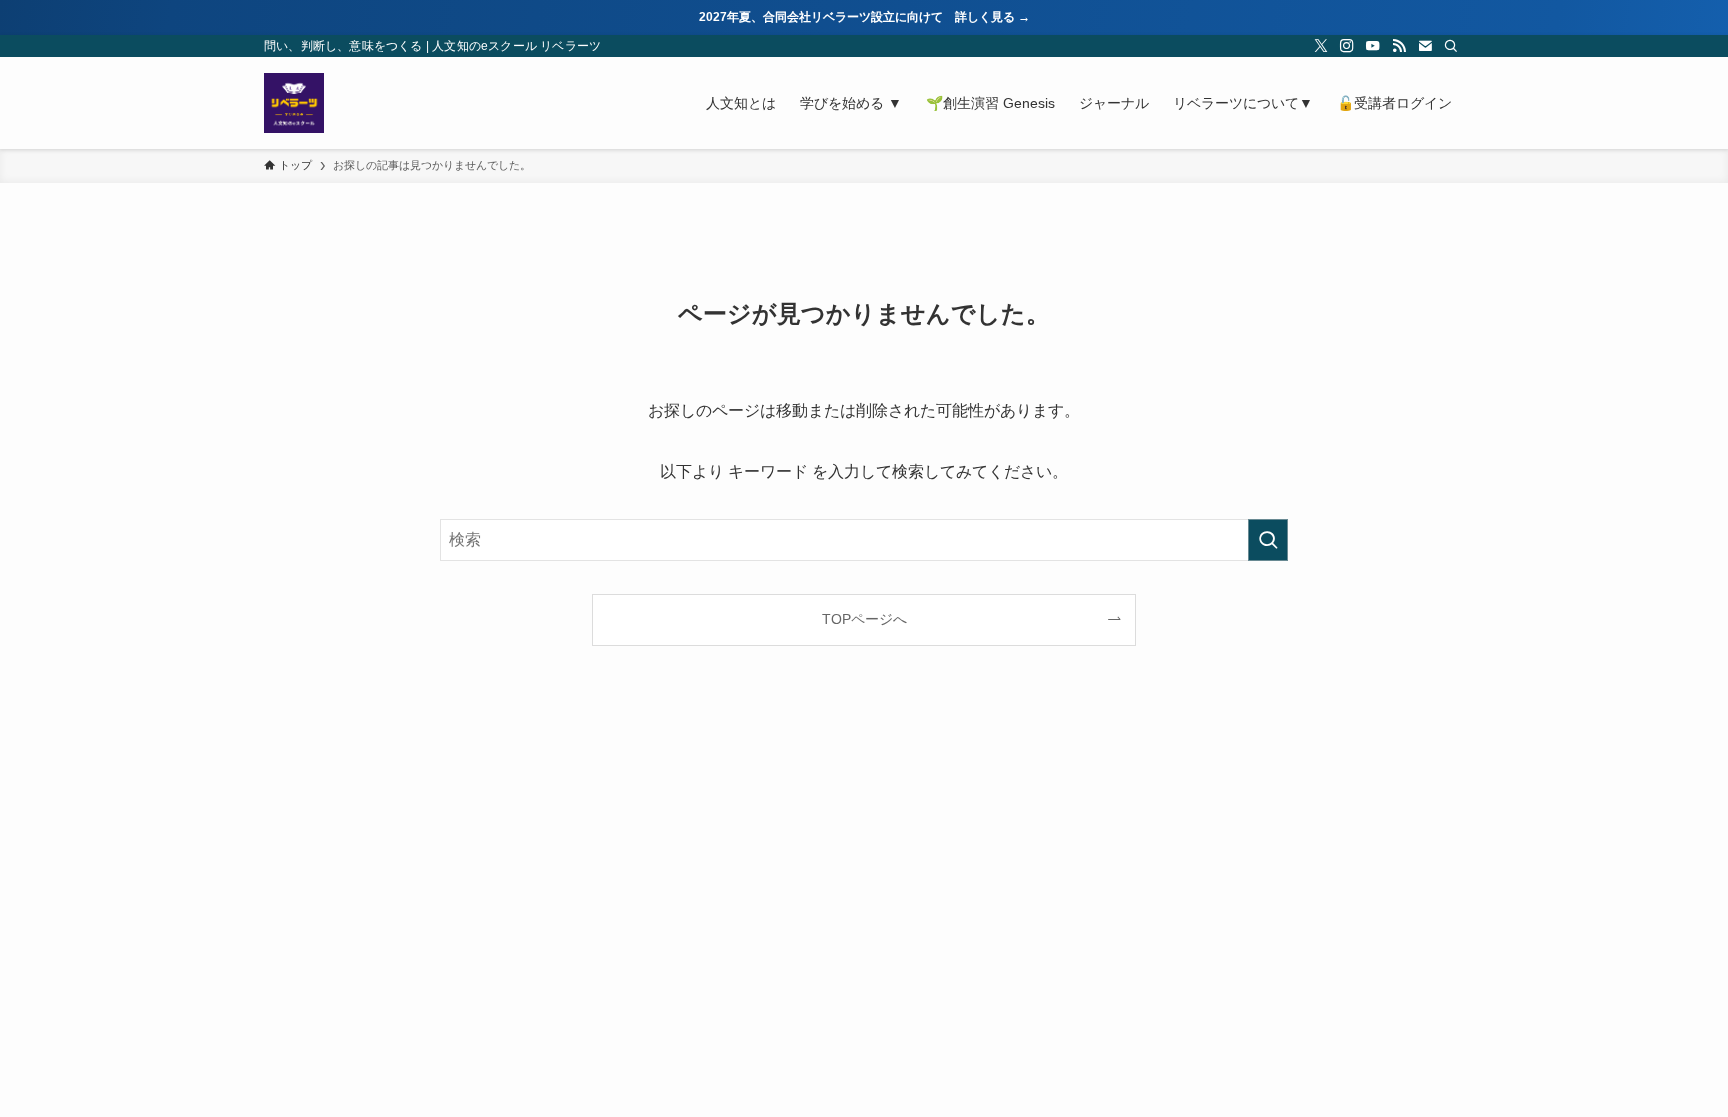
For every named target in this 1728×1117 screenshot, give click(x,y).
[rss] (1399, 46)
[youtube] (1373, 46)
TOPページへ (864, 619)
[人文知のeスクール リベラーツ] (294, 103)
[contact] (1425, 46)
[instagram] (1347, 46)
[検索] (1451, 46)
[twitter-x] (1321, 46)
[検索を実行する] (1268, 540)
